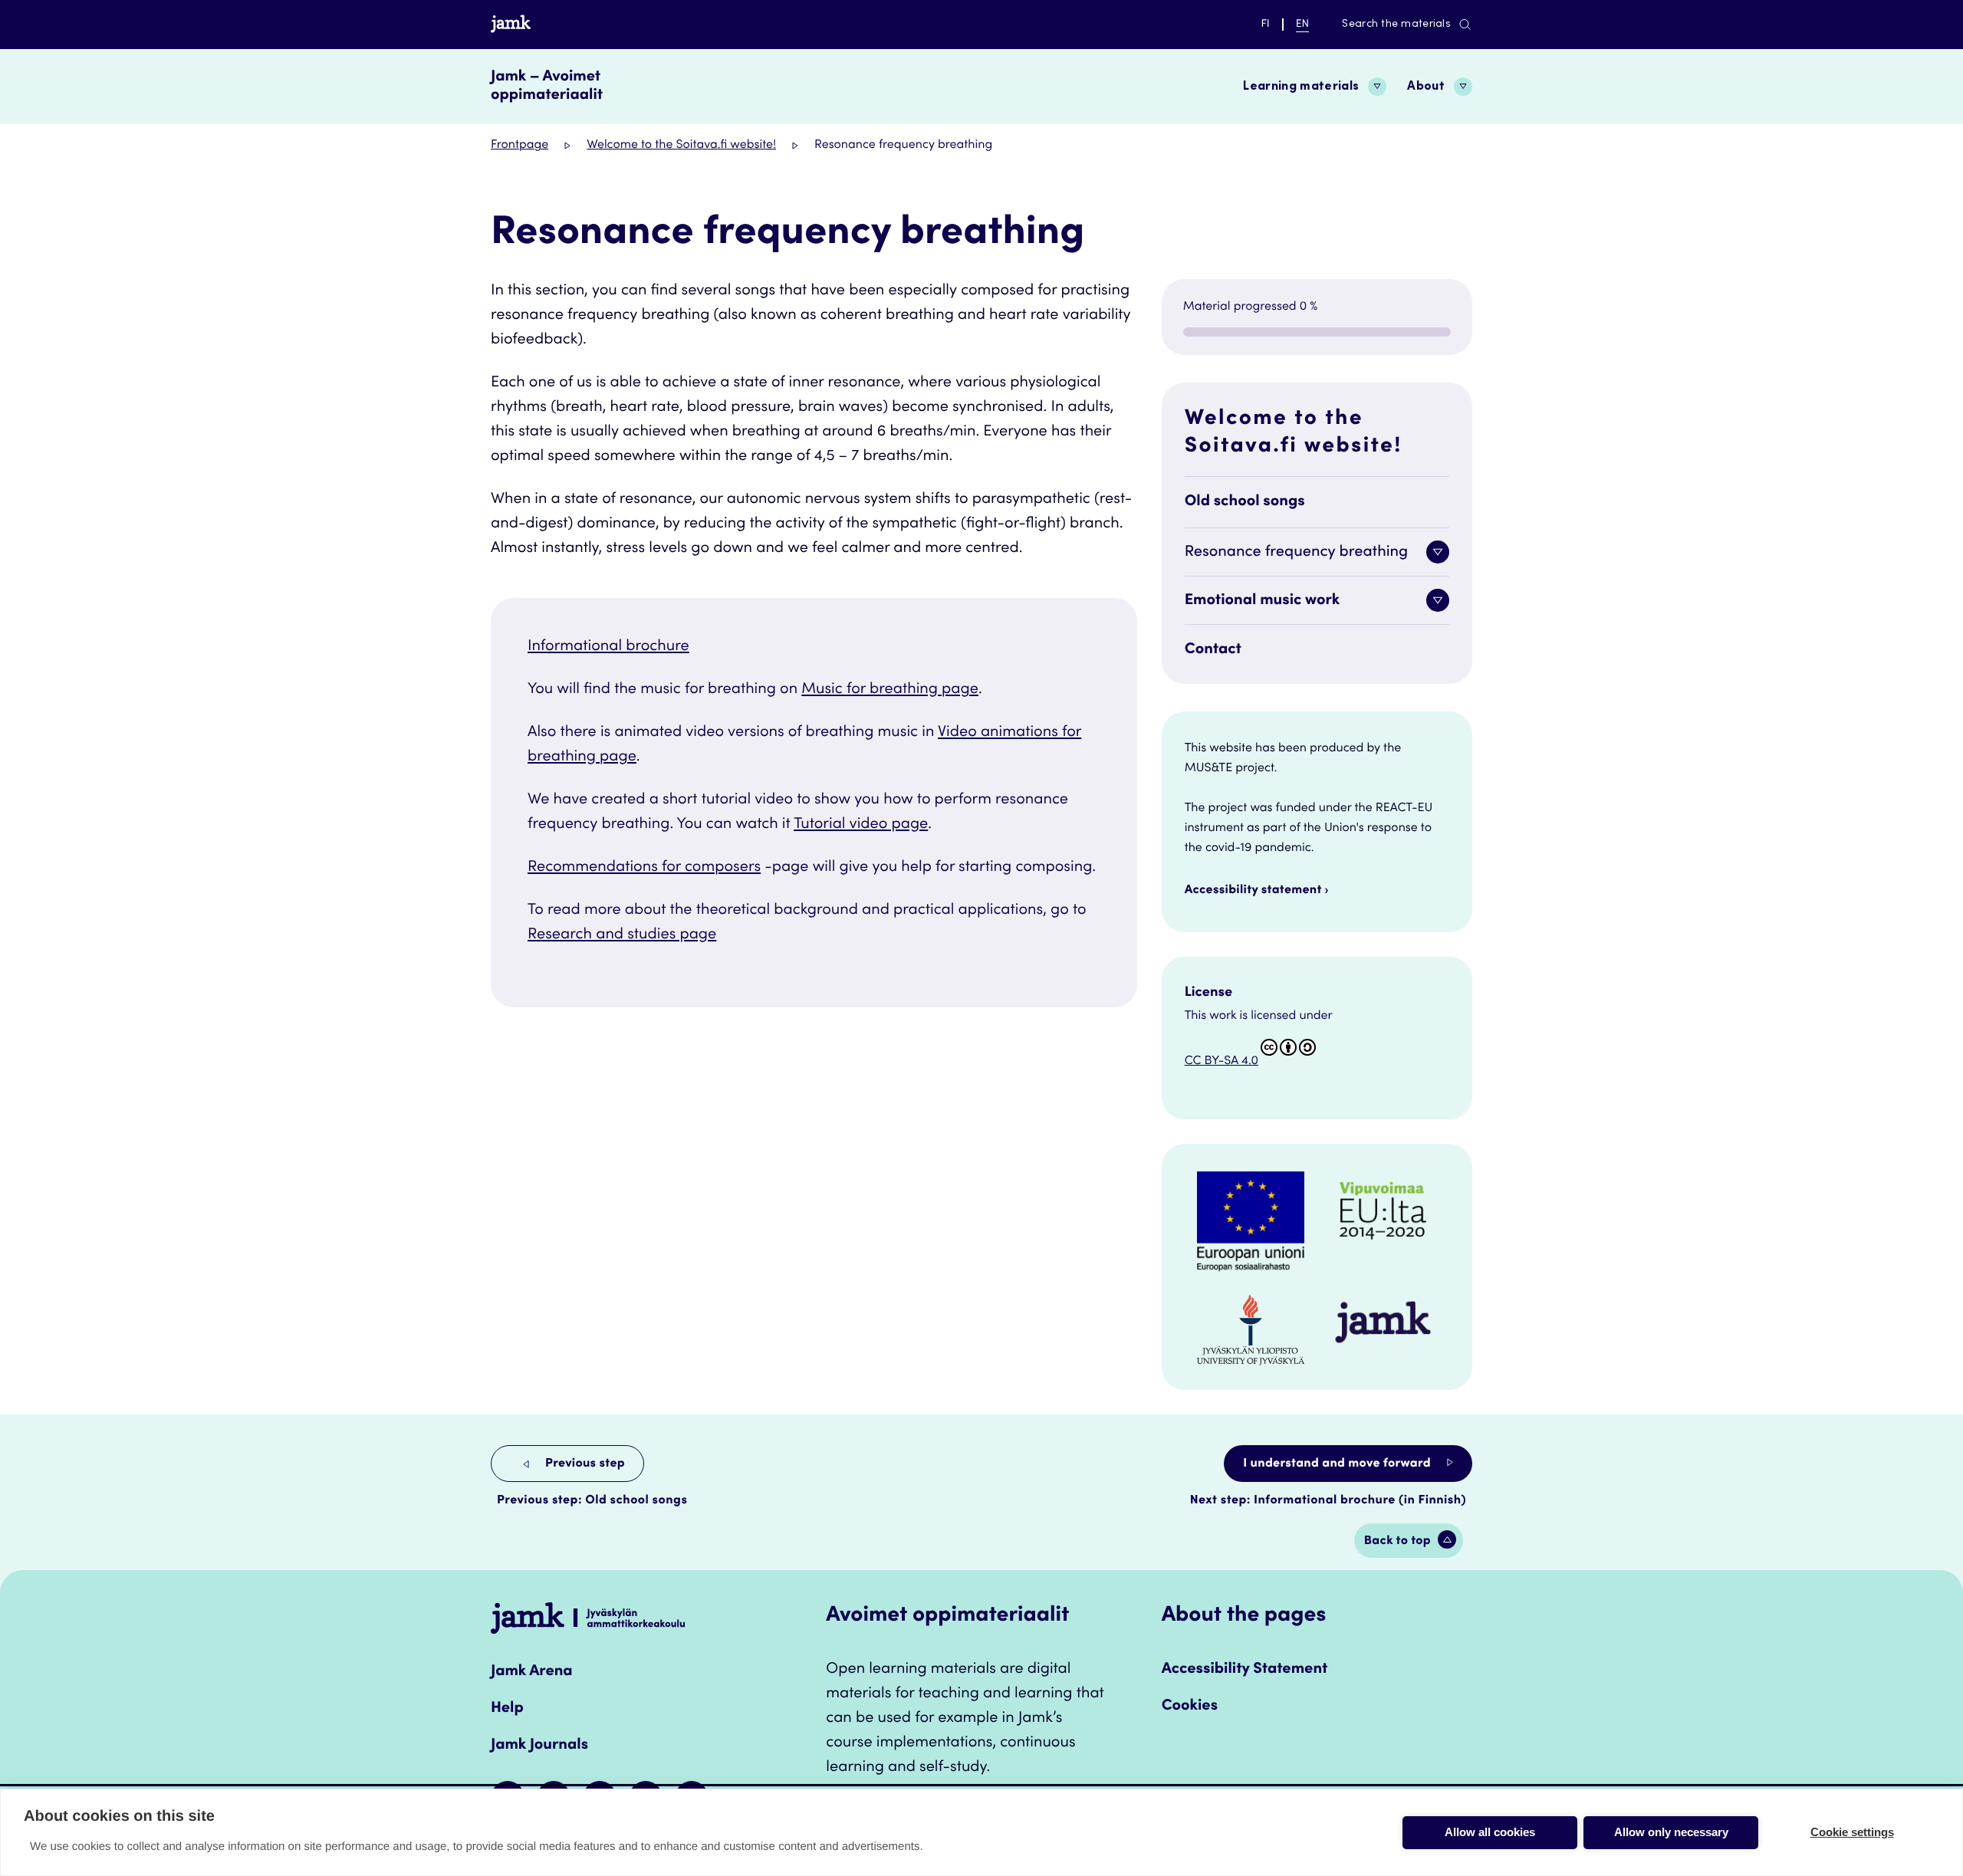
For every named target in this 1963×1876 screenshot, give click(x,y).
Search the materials (1396, 25)
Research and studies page (622, 935)
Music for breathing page (890, 690)
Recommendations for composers (644, 868)
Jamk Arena (532, 1672)
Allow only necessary (1671, 1832)
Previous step (584, 1464)
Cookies (1190, 1707)
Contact (1213, 650)
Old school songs (1245, 502)
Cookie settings (1852, 1832)
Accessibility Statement (1245, 1670)
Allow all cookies (1490, 1832)
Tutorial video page (861, 825)
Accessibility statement (1253, 891)
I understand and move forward (1338, 1464)
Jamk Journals (539, 1746)
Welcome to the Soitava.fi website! (681, 146)
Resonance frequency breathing (1297, 553)
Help (507, 1709)
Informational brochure (608, 647)
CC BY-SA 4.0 (1222, 1062)
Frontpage (520, 146)
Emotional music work (1262, 601)
